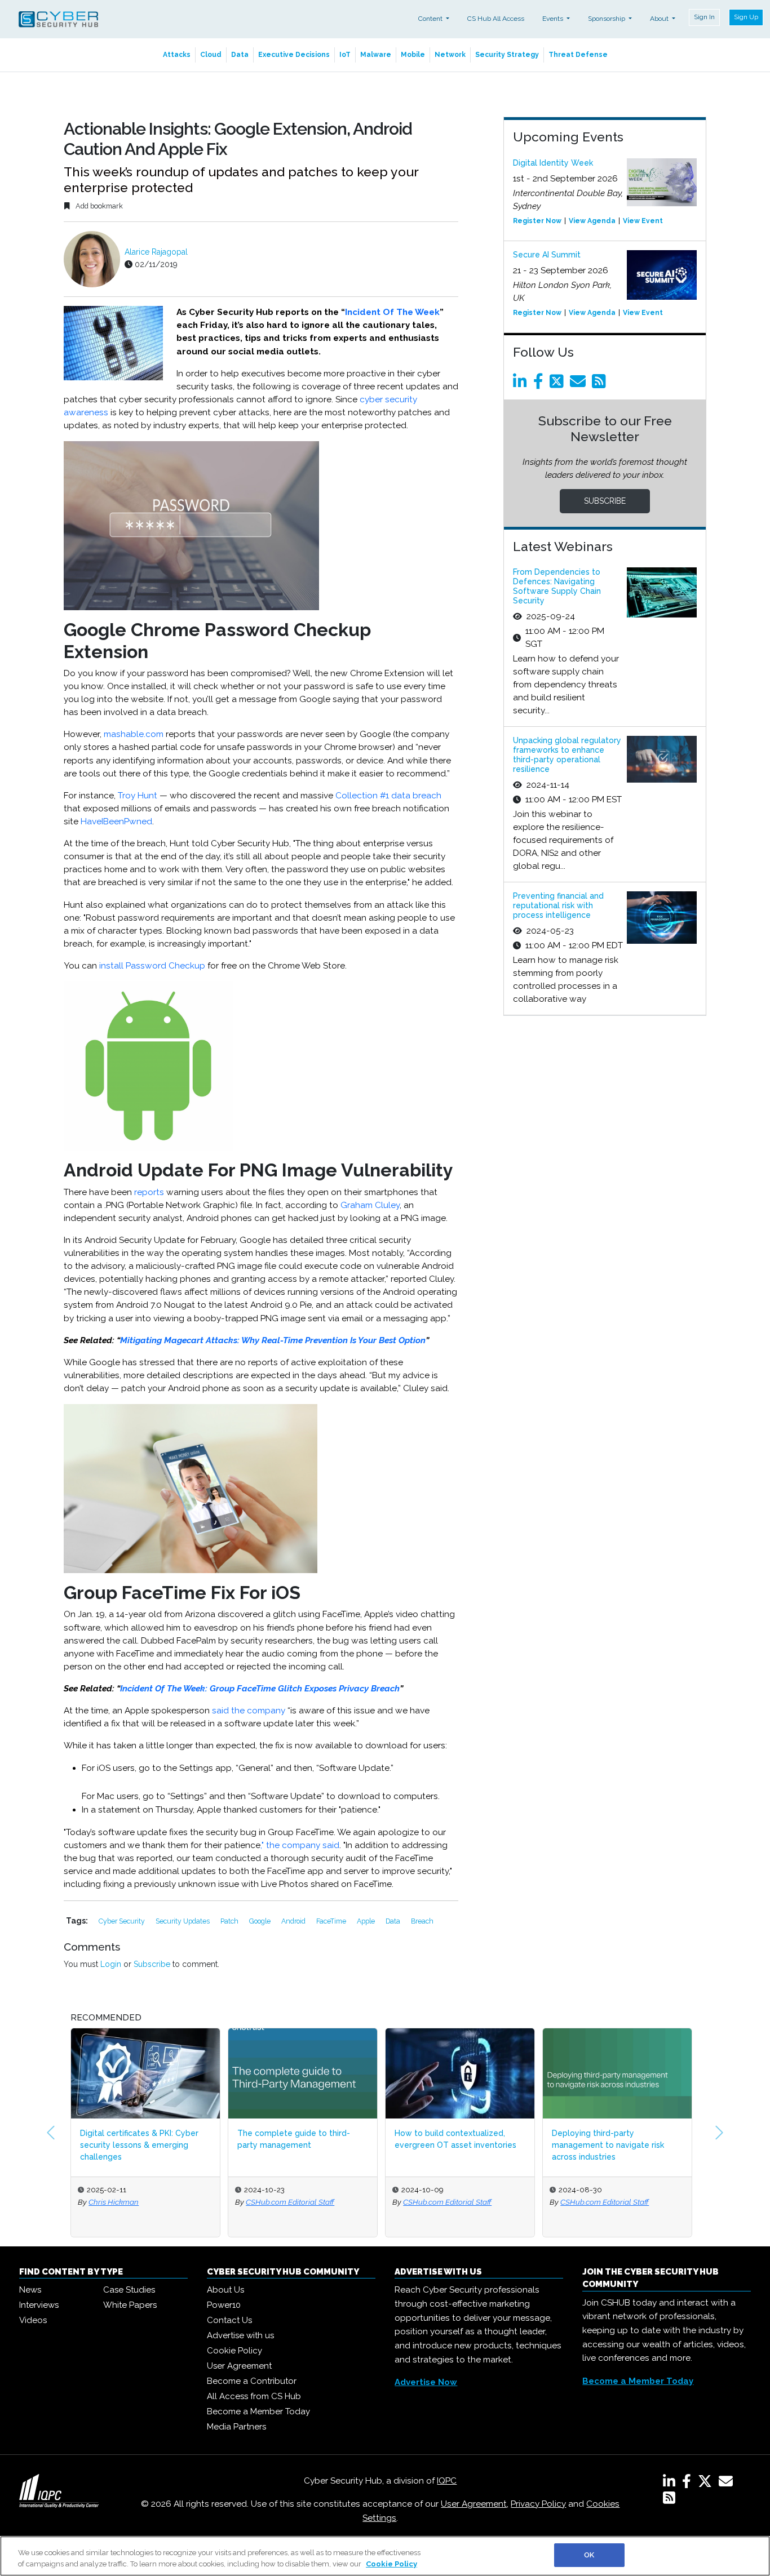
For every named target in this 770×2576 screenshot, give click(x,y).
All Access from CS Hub (254, 2396)
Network (450, 55)
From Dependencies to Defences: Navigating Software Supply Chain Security (557, 586)
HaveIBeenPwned (116, 821)
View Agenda (592, 221)
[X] (707, 2484)
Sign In (704, 17)
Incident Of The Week (392, 312)
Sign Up (746, 17)
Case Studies (129, 2290)
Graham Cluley (370, 1205)
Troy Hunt (138, 796)
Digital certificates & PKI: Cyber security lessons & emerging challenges (139, 2145)
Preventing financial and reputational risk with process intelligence (558, 905)
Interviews (39, 2305)
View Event (643, 221)
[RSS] (669, 2500)
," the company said (300, 1845)
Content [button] (431, 19)
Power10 (224, 2305)
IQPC (447, 2481)
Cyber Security (123, 1921)
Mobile (413, 55)
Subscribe (152, 1964)
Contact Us (229, 2320)
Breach (422, 1921)
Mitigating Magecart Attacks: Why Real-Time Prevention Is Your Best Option (273, 1340)
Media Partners (236, 2427)
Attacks (177, 55)
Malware (376, 55)
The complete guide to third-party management (294, 2139)
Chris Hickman (114, 2202)
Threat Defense (578, 55)
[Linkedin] (522, 384)
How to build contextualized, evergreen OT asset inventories (455, 2139)
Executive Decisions (294, 55)
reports (149, 1192)
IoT (345, 55)
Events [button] (554, 19)
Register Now (537, 221)
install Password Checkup (152, 966)
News (30, 2290)
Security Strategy (507, 55)
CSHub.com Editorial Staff (290, 2202)
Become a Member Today (258, 2411)
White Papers (130, 2305)
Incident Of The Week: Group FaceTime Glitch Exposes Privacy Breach (260, 1689)
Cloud (211, 55)
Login (111, 1964)
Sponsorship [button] (607, 19)
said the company (249, 1711)
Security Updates (183, 1921)
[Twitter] (559, 384)
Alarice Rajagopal (156, 252)
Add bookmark (98, 206)
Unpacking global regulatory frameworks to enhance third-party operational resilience (567, 754)
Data (240, 55)
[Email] (580, 384)
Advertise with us (240, 2335)
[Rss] (601, 384)
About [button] (660, 19)
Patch (230, 1921)
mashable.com (134, 734)
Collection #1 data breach (388, 796)
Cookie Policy (234, 2351)
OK (589, 2555)
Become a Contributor (252, 2381)
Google (261, 1921)
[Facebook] (540, 384)
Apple (367, 1921)
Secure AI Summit (547, 255)
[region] (385, 2556)
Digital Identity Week (553, 163)
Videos (33, 2320)
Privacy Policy (538, 2504)
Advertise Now (426, 2382)
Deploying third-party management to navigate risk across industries (608, 2145)
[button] (51, 2133)
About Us (225, 2290)
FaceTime (332, 1921)
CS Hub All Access (496, 19)
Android (294, 1921)
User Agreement (239, 2366)
